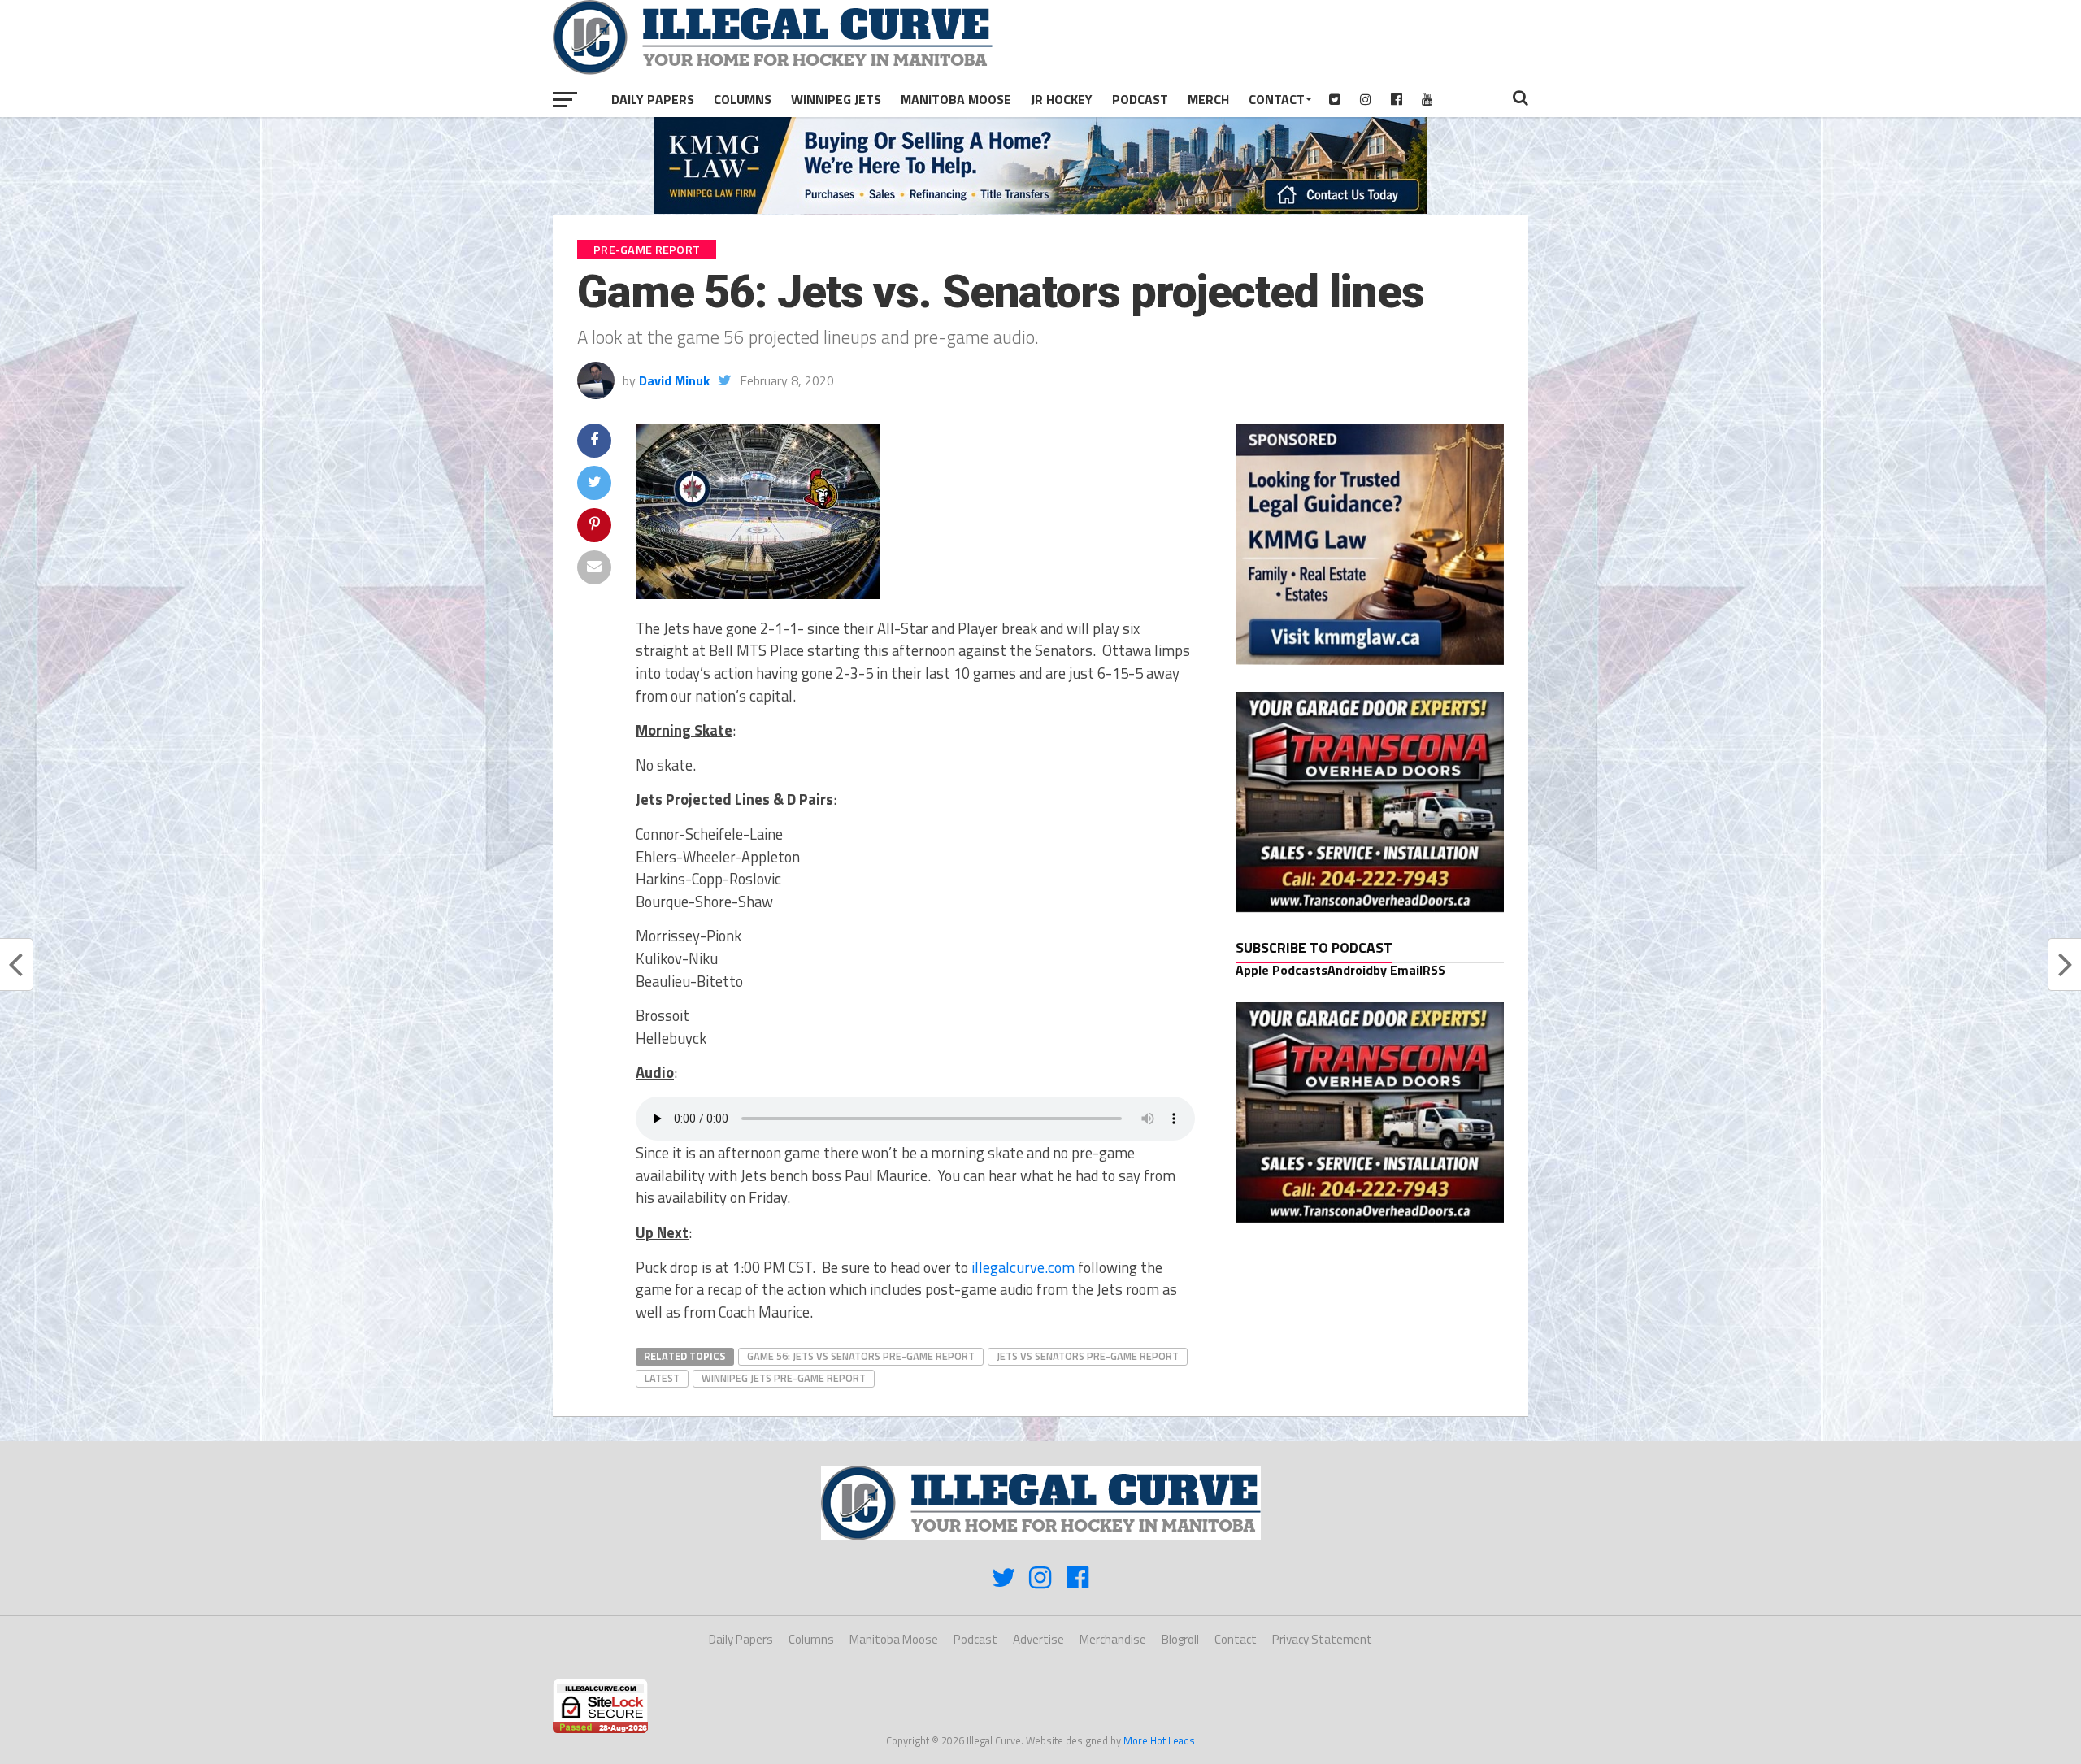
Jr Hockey (1062, 99)
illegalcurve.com (1023, 1267)
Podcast (1140, 99)
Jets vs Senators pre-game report (1088, 1356)
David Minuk (674, 380)
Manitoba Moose (956, 99)
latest (662, 1378)
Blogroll (1180, 1639)
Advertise (1038, 1639)
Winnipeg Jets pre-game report (784, 1378)
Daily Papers (653, 99)
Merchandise (1113, 1639)
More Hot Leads (1159, 1740)
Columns (743, 99)
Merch (1208, 99)
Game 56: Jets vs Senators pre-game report (861, 1356)
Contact (1277, 99)
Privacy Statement (1322, 1639)
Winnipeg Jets (836, 99)
